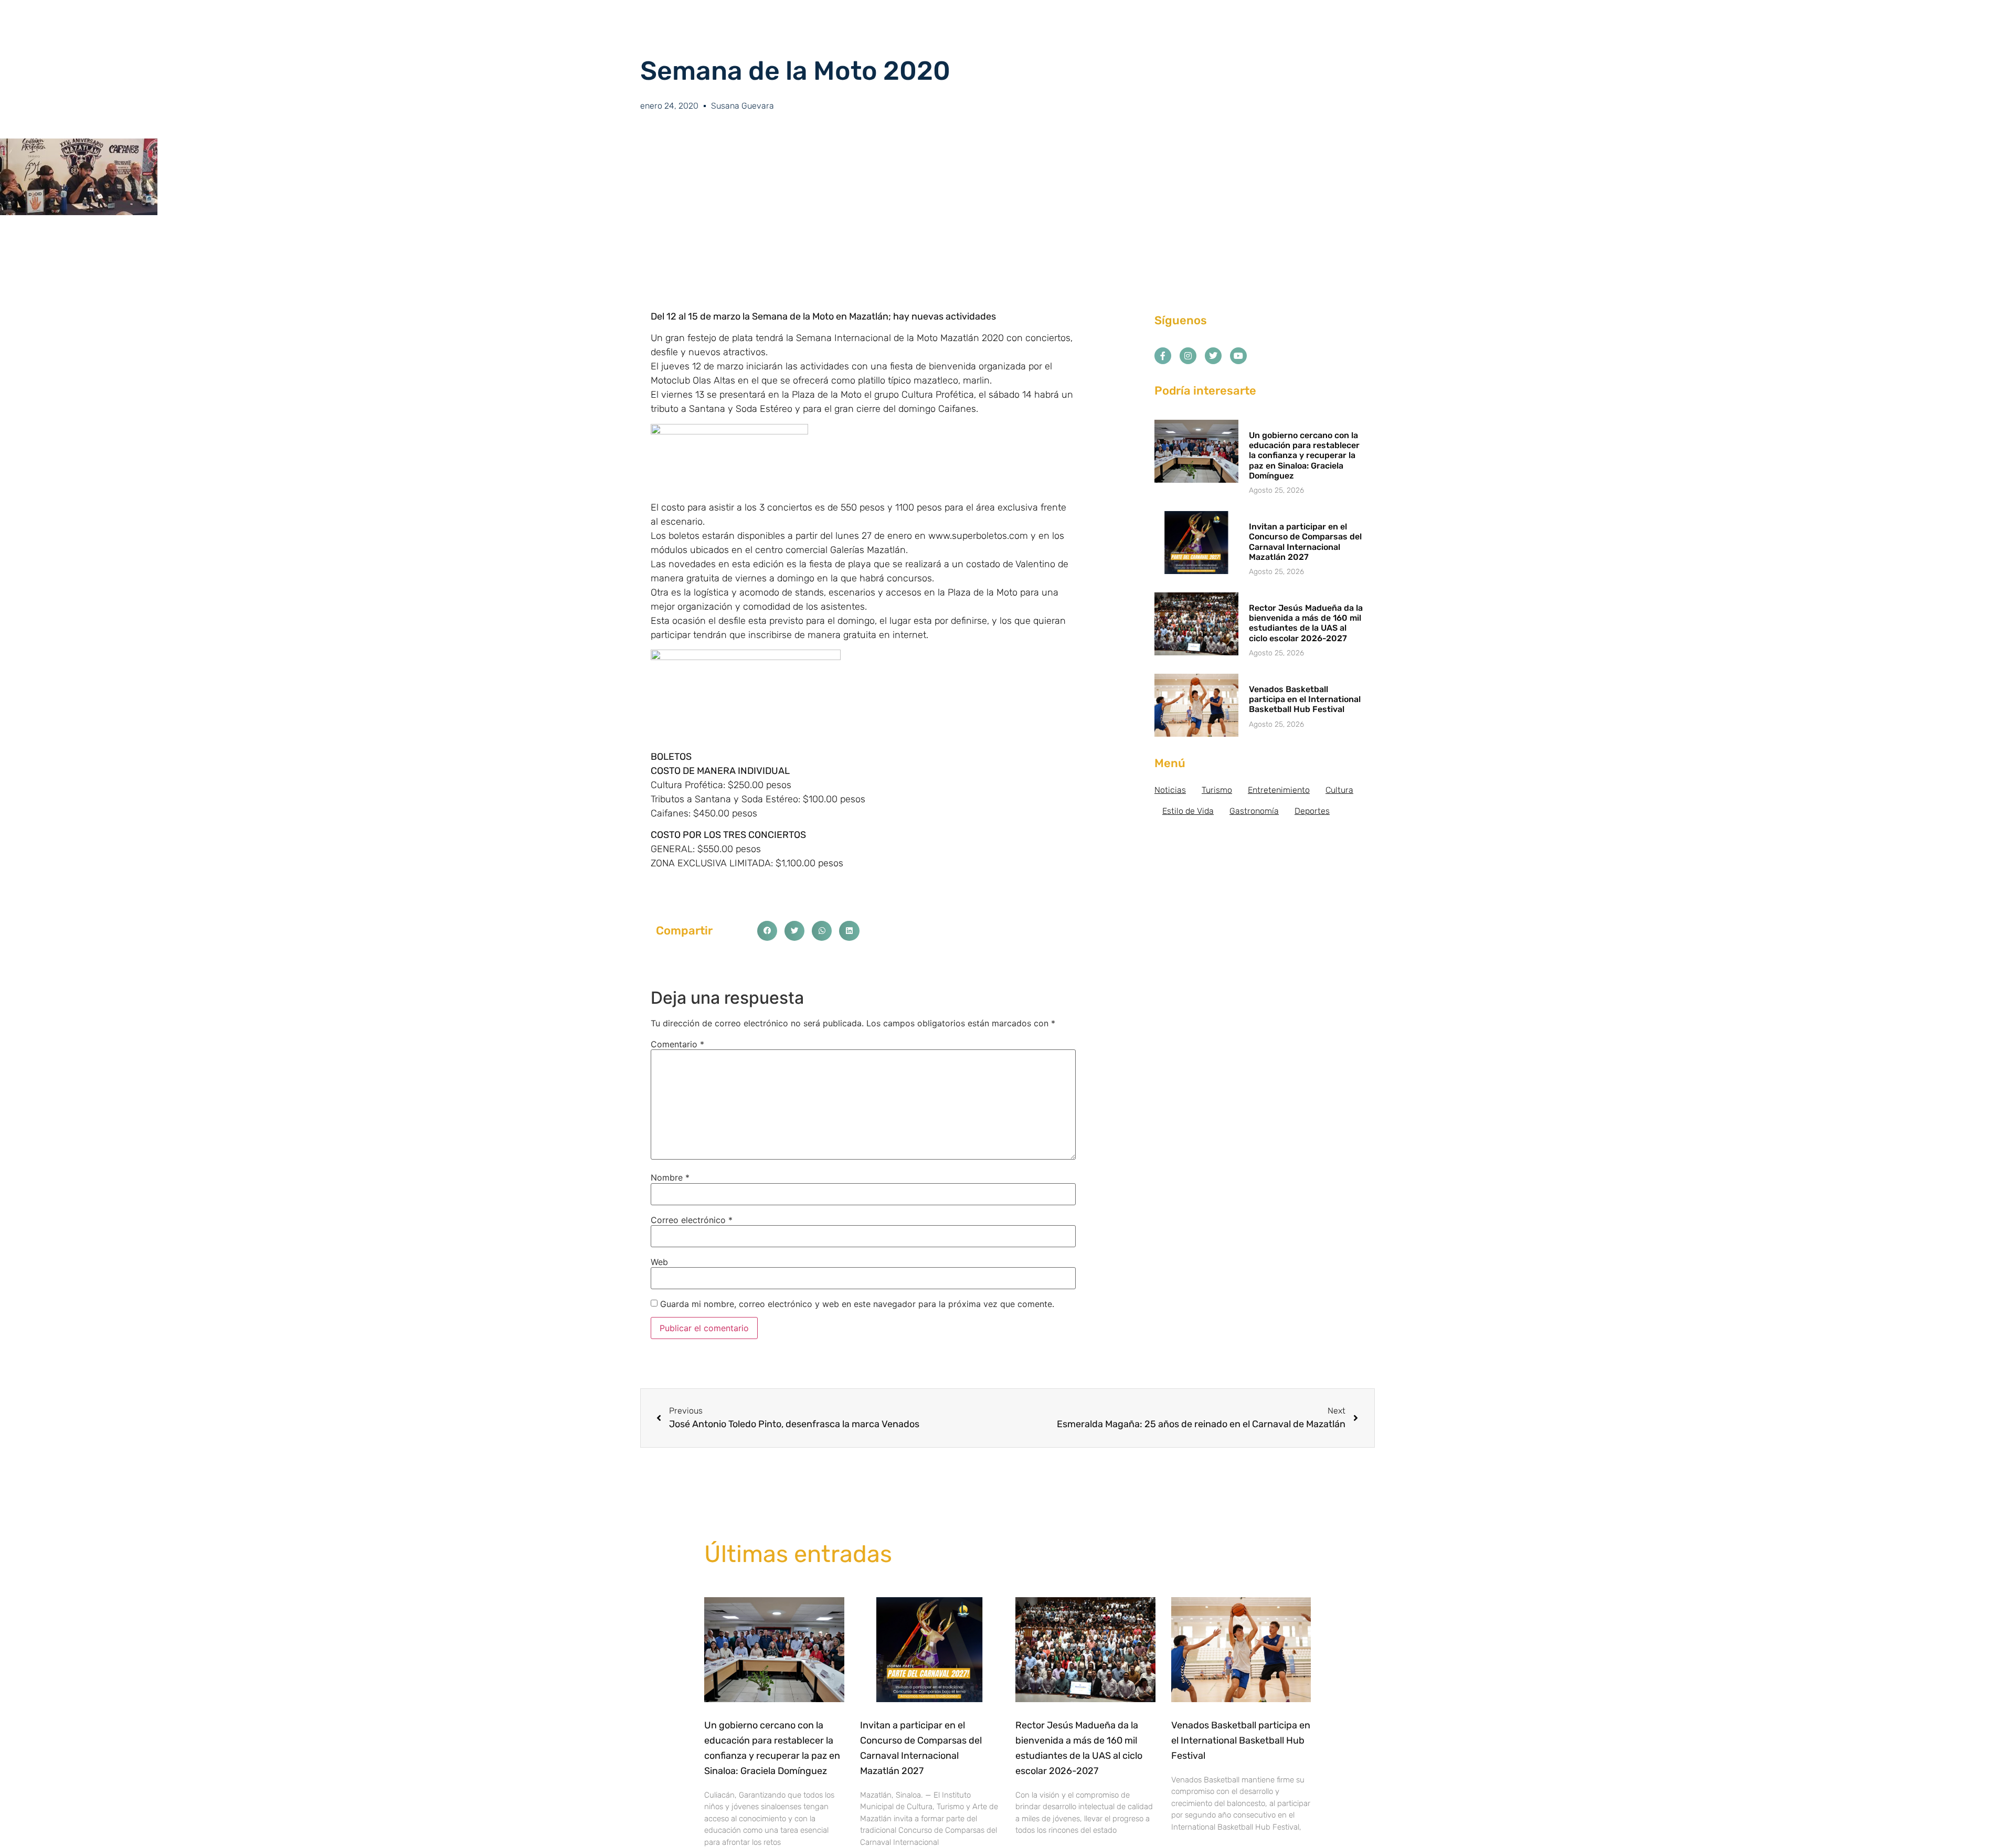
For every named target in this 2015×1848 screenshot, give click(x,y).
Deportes (1312, 811)
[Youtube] (1238, 356)
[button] (767, 931)
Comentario (677, 1044)
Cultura (1339, 790)
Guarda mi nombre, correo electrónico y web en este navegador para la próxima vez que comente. (857, 1304)
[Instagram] (1188, 356)
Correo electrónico (692, 1220)
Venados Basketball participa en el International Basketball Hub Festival (1305, 699)
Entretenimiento (1279, 790)
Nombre (670, 1177)
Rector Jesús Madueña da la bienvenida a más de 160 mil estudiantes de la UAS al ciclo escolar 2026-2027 (1306, 623)
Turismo (1217, 790)
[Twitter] (1213, 356)
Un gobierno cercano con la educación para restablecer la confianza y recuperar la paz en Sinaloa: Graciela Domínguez (1304, 455)
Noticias (1170, 790)
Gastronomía (1254, 811)
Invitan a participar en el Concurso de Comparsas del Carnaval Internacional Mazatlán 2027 (1305, 542)
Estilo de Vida (1188, 811)
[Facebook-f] (1163, 356)
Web (659, 1262)
